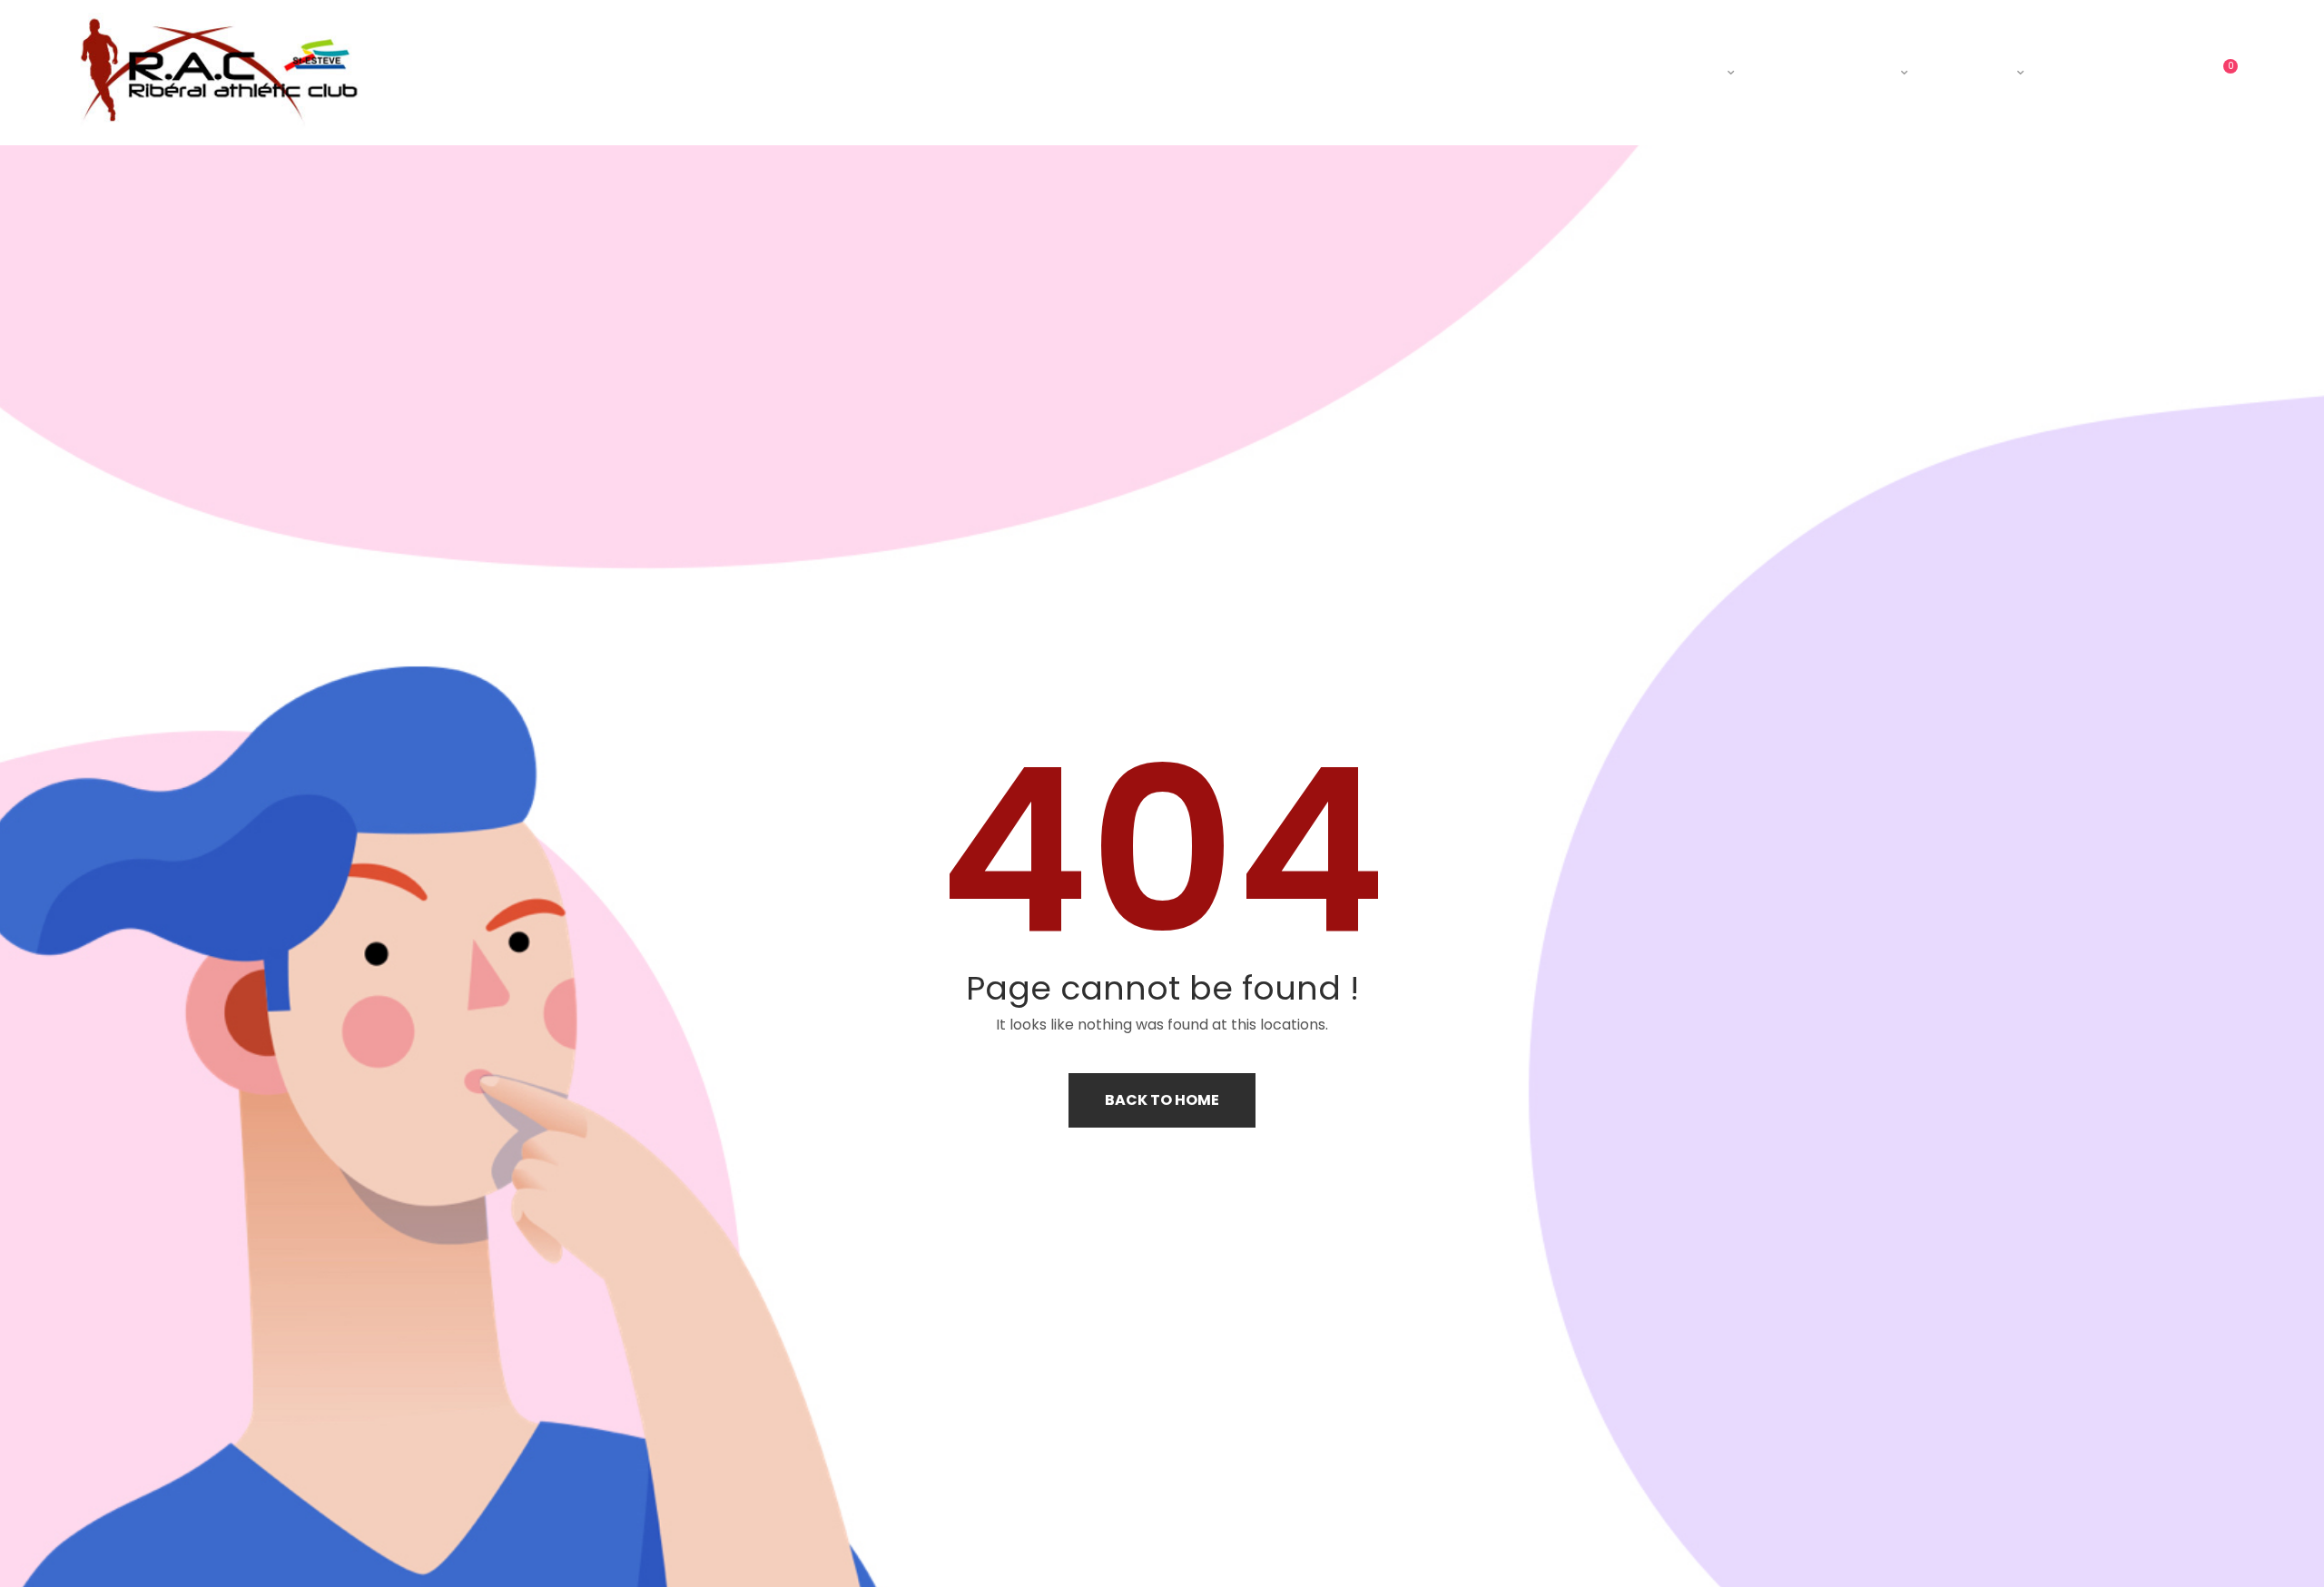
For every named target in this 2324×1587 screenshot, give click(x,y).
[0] (2216, 73)
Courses (1970, 72)
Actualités (1559, 72)
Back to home (1162, 1100)
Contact (2107, 72)
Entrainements (1825, 72)
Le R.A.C (1682, 72)
